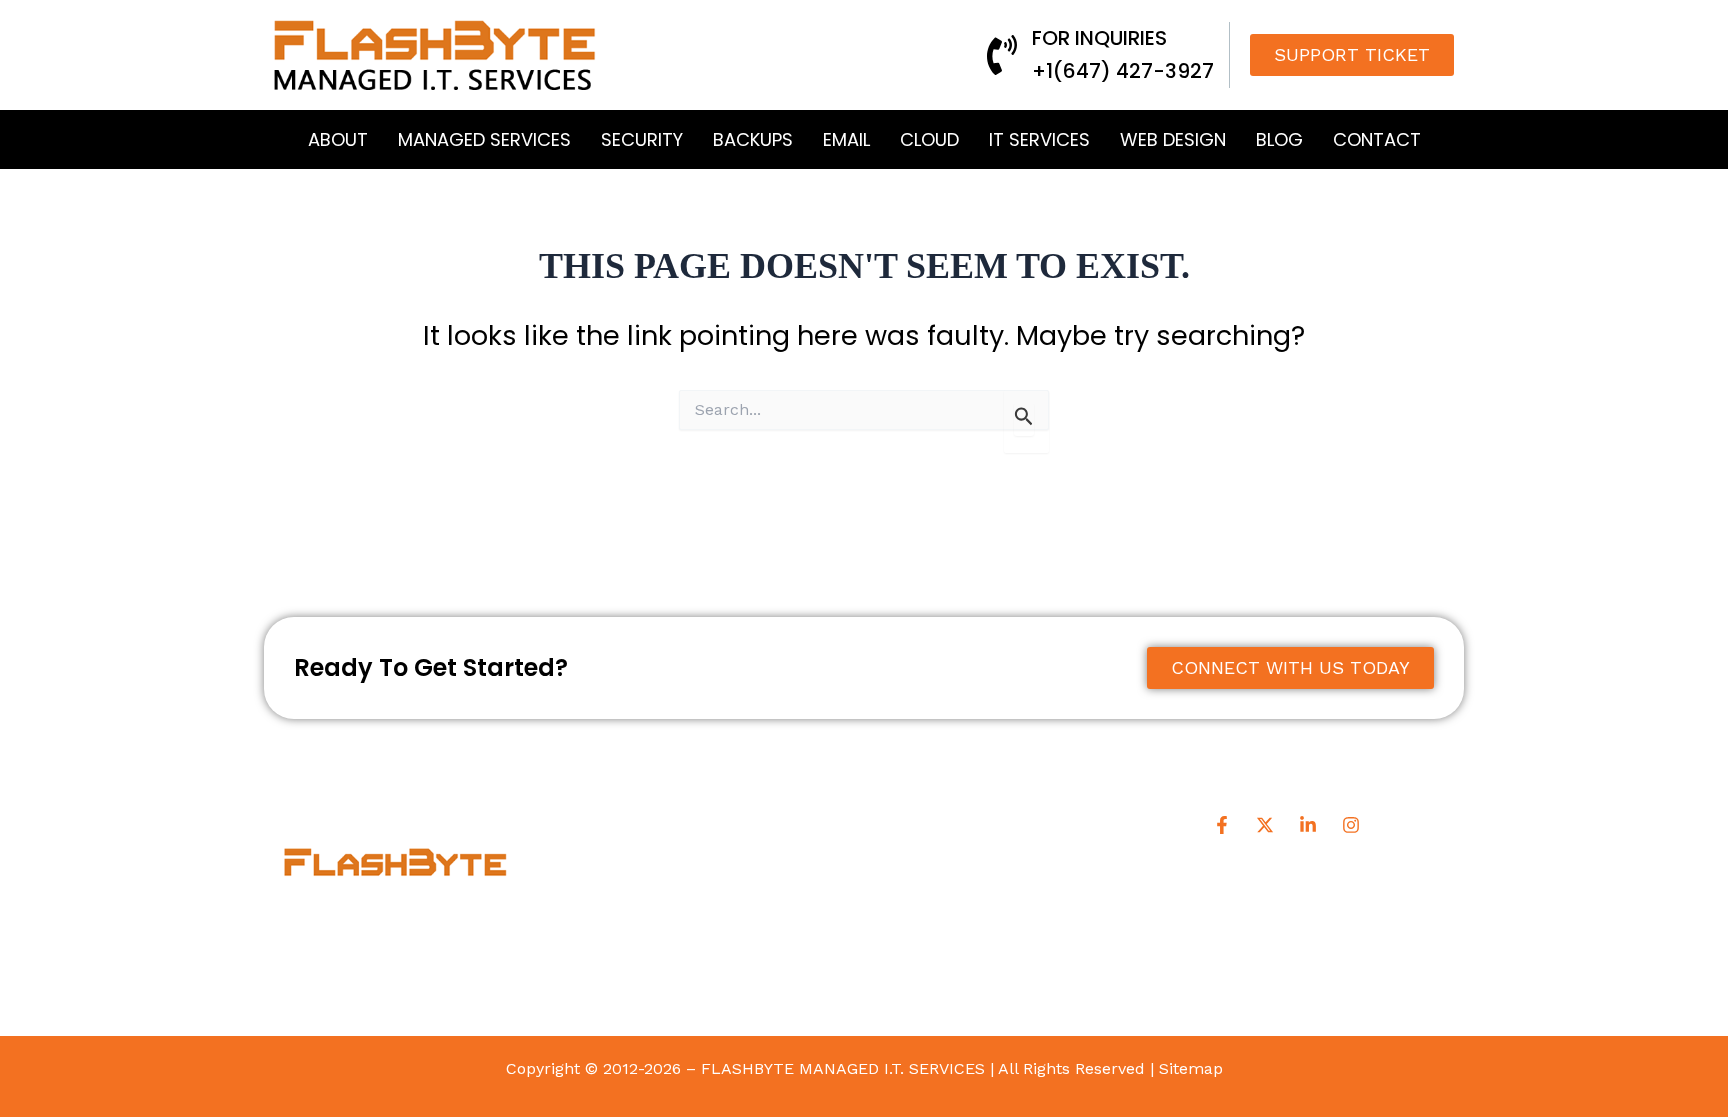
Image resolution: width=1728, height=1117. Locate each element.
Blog (1279, 139)
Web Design (1173, 139)
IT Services (1039, 139)
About (338, 139)
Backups (753, 139)
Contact (1377, 139)
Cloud (929, 139)
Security (642, 139)
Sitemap (1191, 1068)
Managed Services (484, 139)
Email (846, 139)
